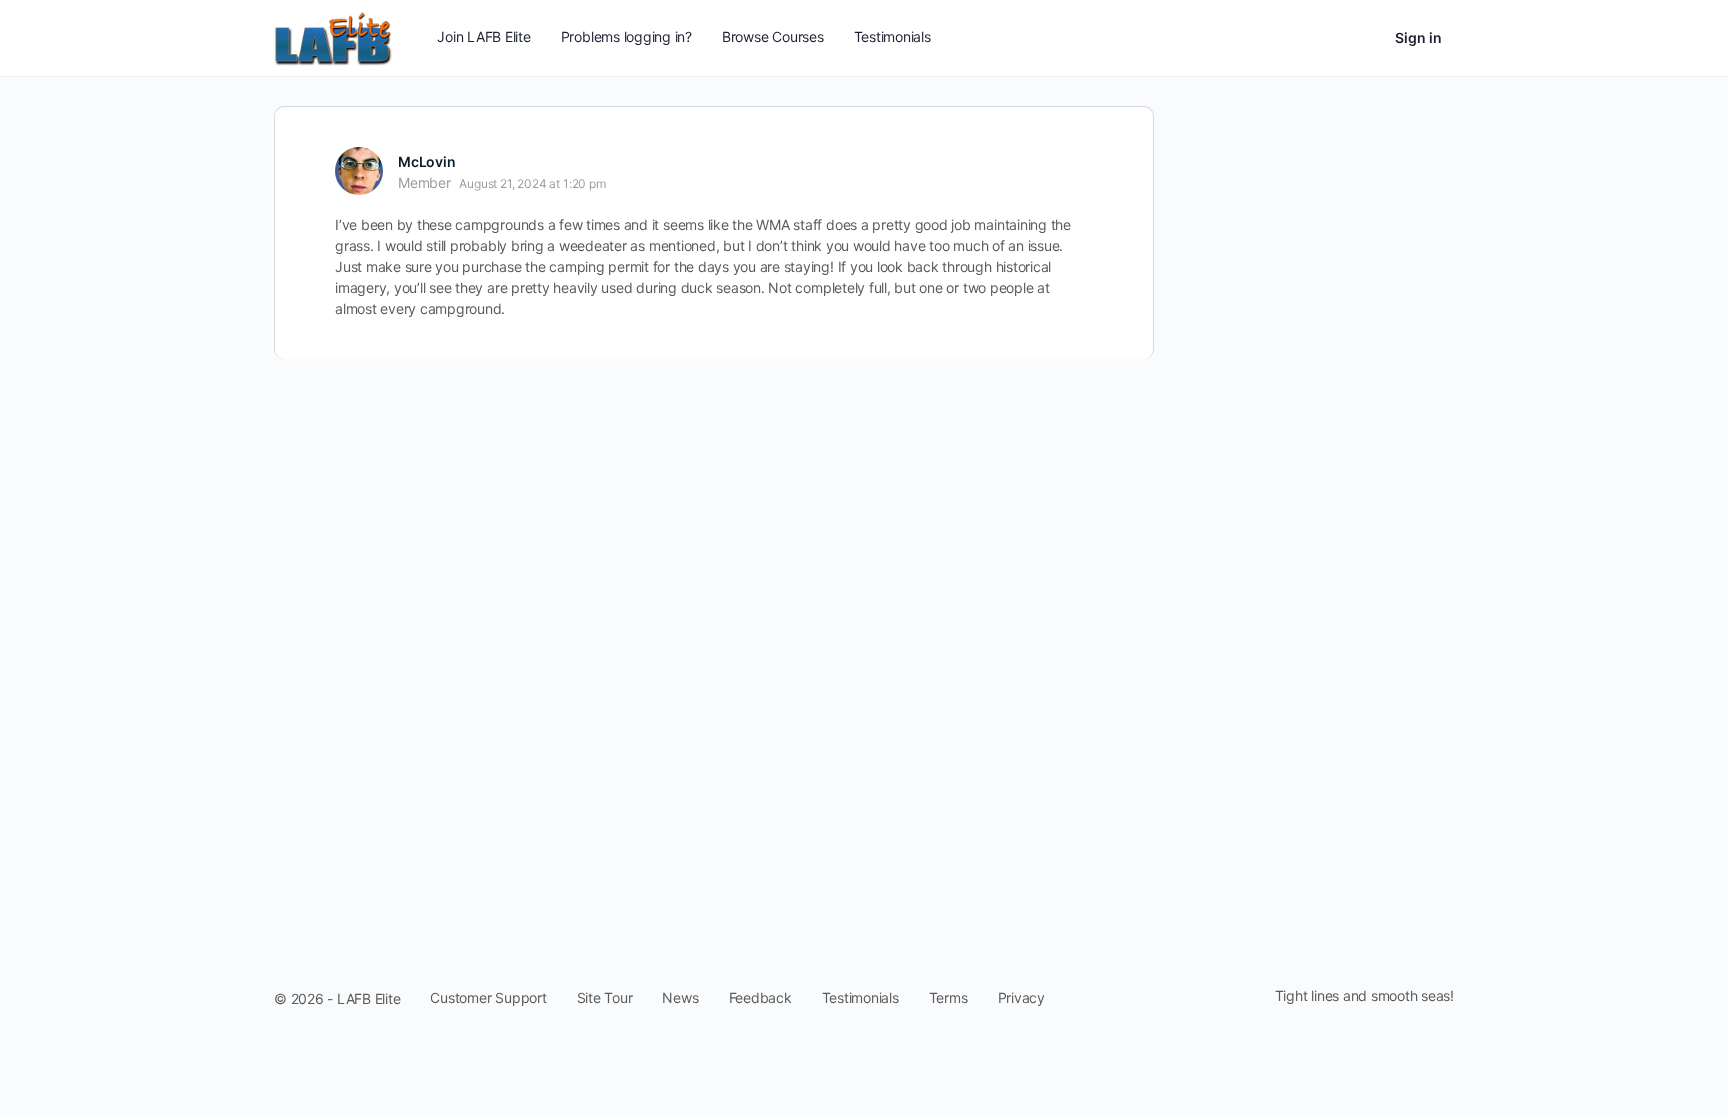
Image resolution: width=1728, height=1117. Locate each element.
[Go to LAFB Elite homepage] (333, 36)
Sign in (1418, 37)
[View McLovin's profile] (359, 171)
